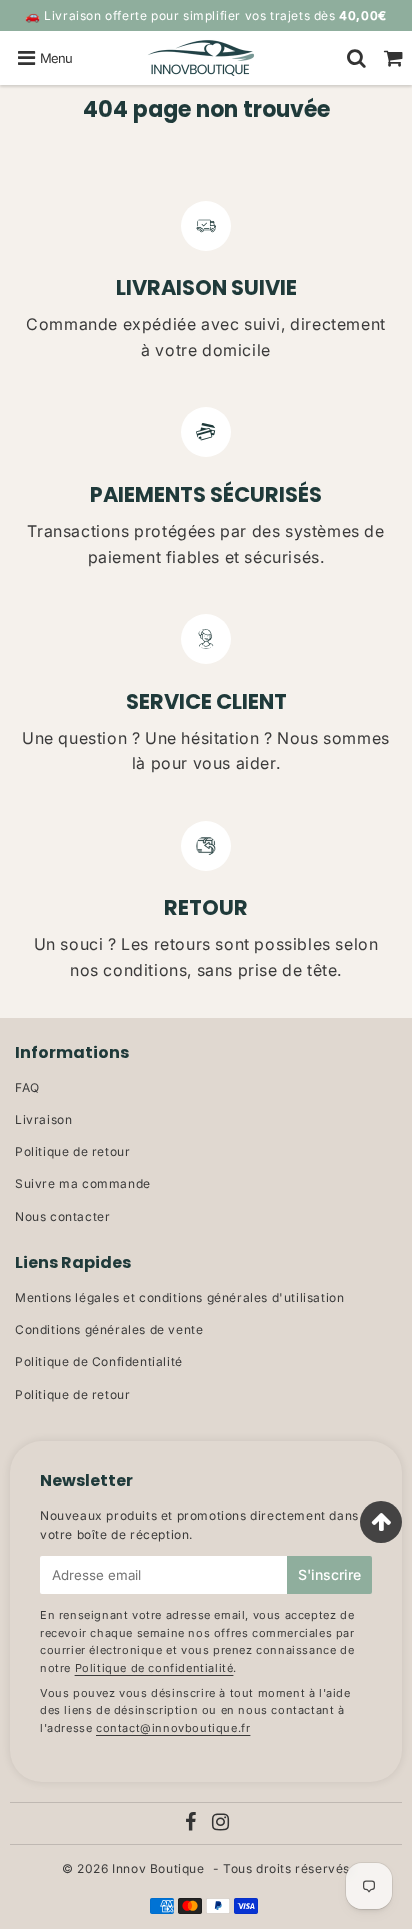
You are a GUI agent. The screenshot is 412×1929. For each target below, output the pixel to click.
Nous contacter (62, 1216)
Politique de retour (72, 1151)
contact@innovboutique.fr (173, 1728)
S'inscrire (329, 1574)
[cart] (393, 58)
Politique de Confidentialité (99, 1361)
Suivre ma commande (83, 1183)
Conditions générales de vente (109, 1329)
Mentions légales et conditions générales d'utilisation (179, 1297)
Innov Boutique (158, 1868)
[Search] (356, 58)
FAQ (27, 1087)
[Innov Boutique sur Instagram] (221, 1824)
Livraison (43, 1119)
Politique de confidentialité (154, 1668)
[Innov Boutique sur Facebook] (192, 1824)
